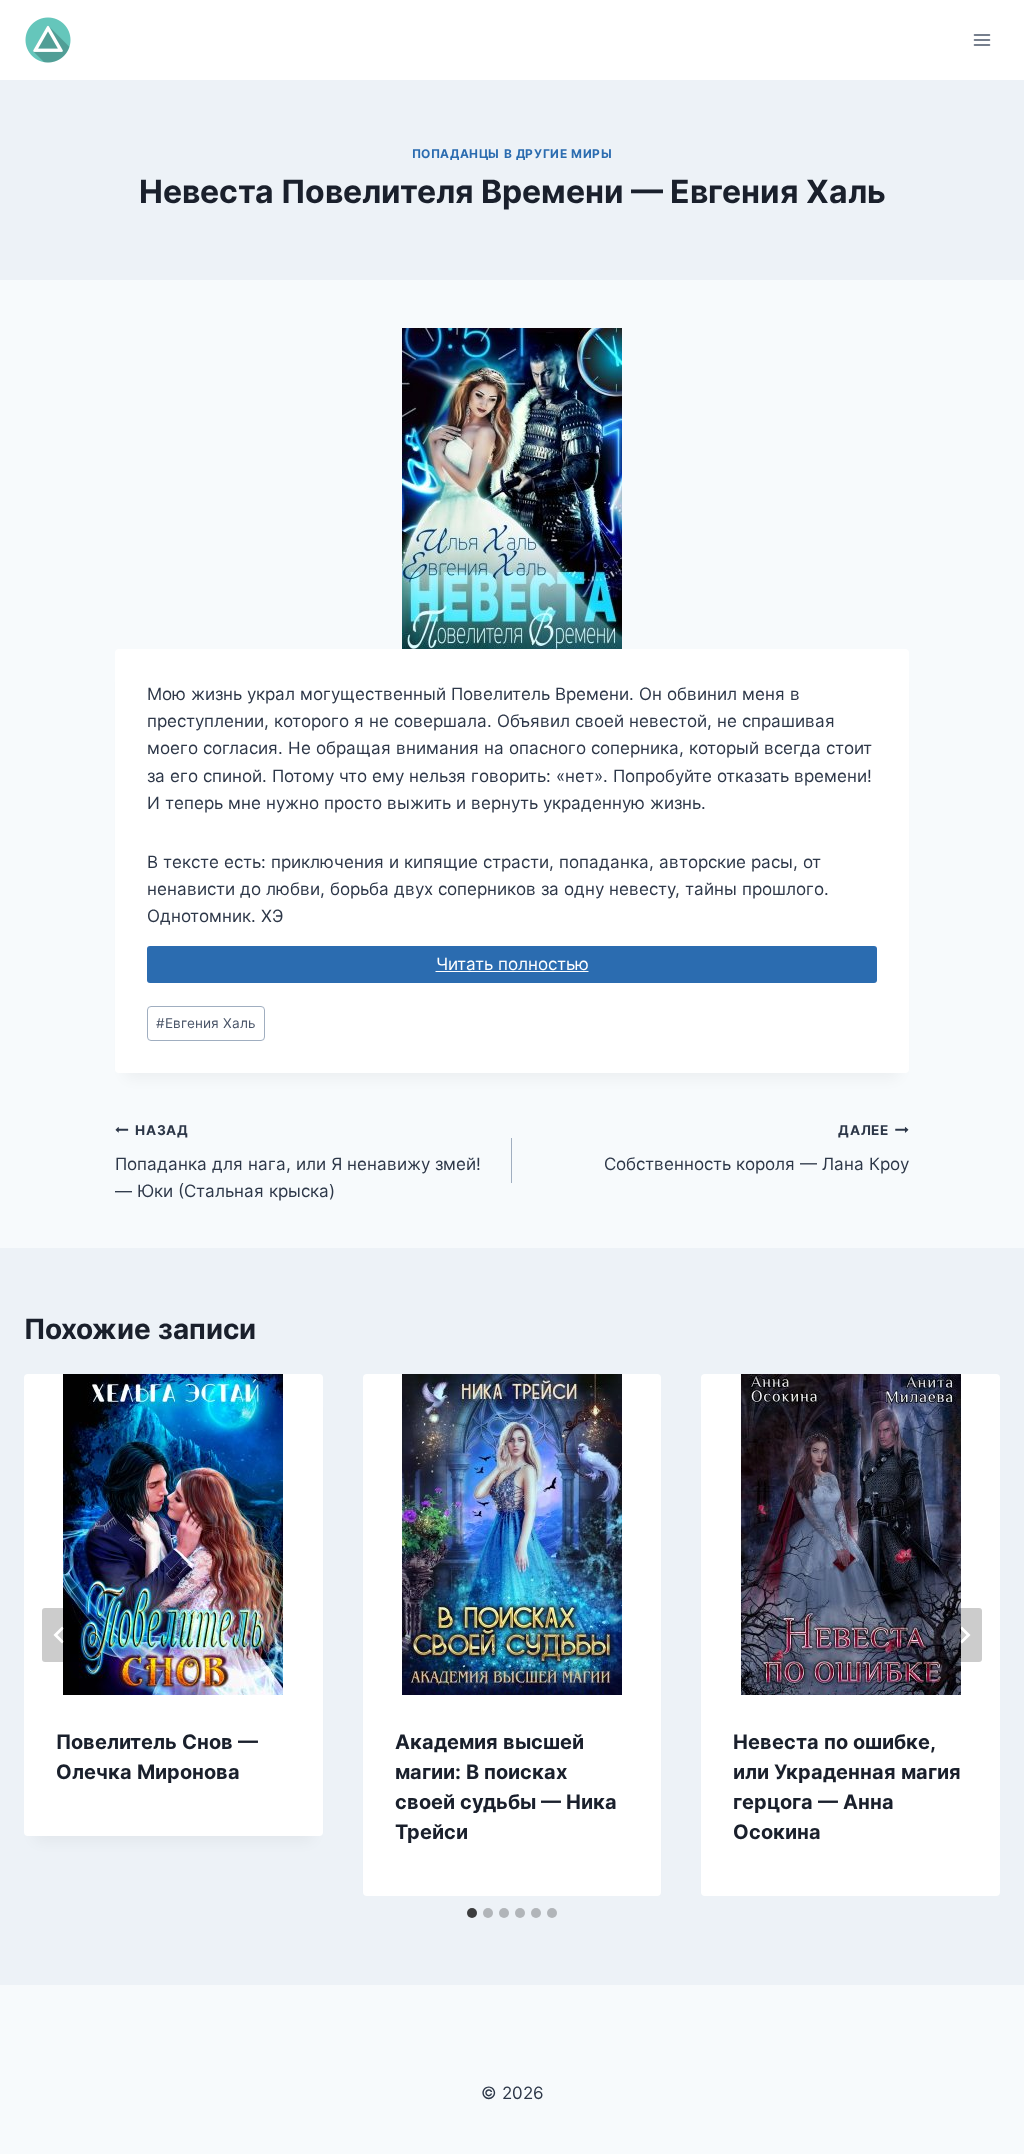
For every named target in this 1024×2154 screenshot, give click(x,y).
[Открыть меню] (981, 39)
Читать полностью (512, 964)
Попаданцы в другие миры (512, 153)
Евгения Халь (206, 1023)
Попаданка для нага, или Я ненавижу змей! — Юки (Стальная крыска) (298, 1162)
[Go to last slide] (60, 1635)
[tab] (472, 1913)
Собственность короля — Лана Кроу (756, 1148)
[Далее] (964, 1635)
